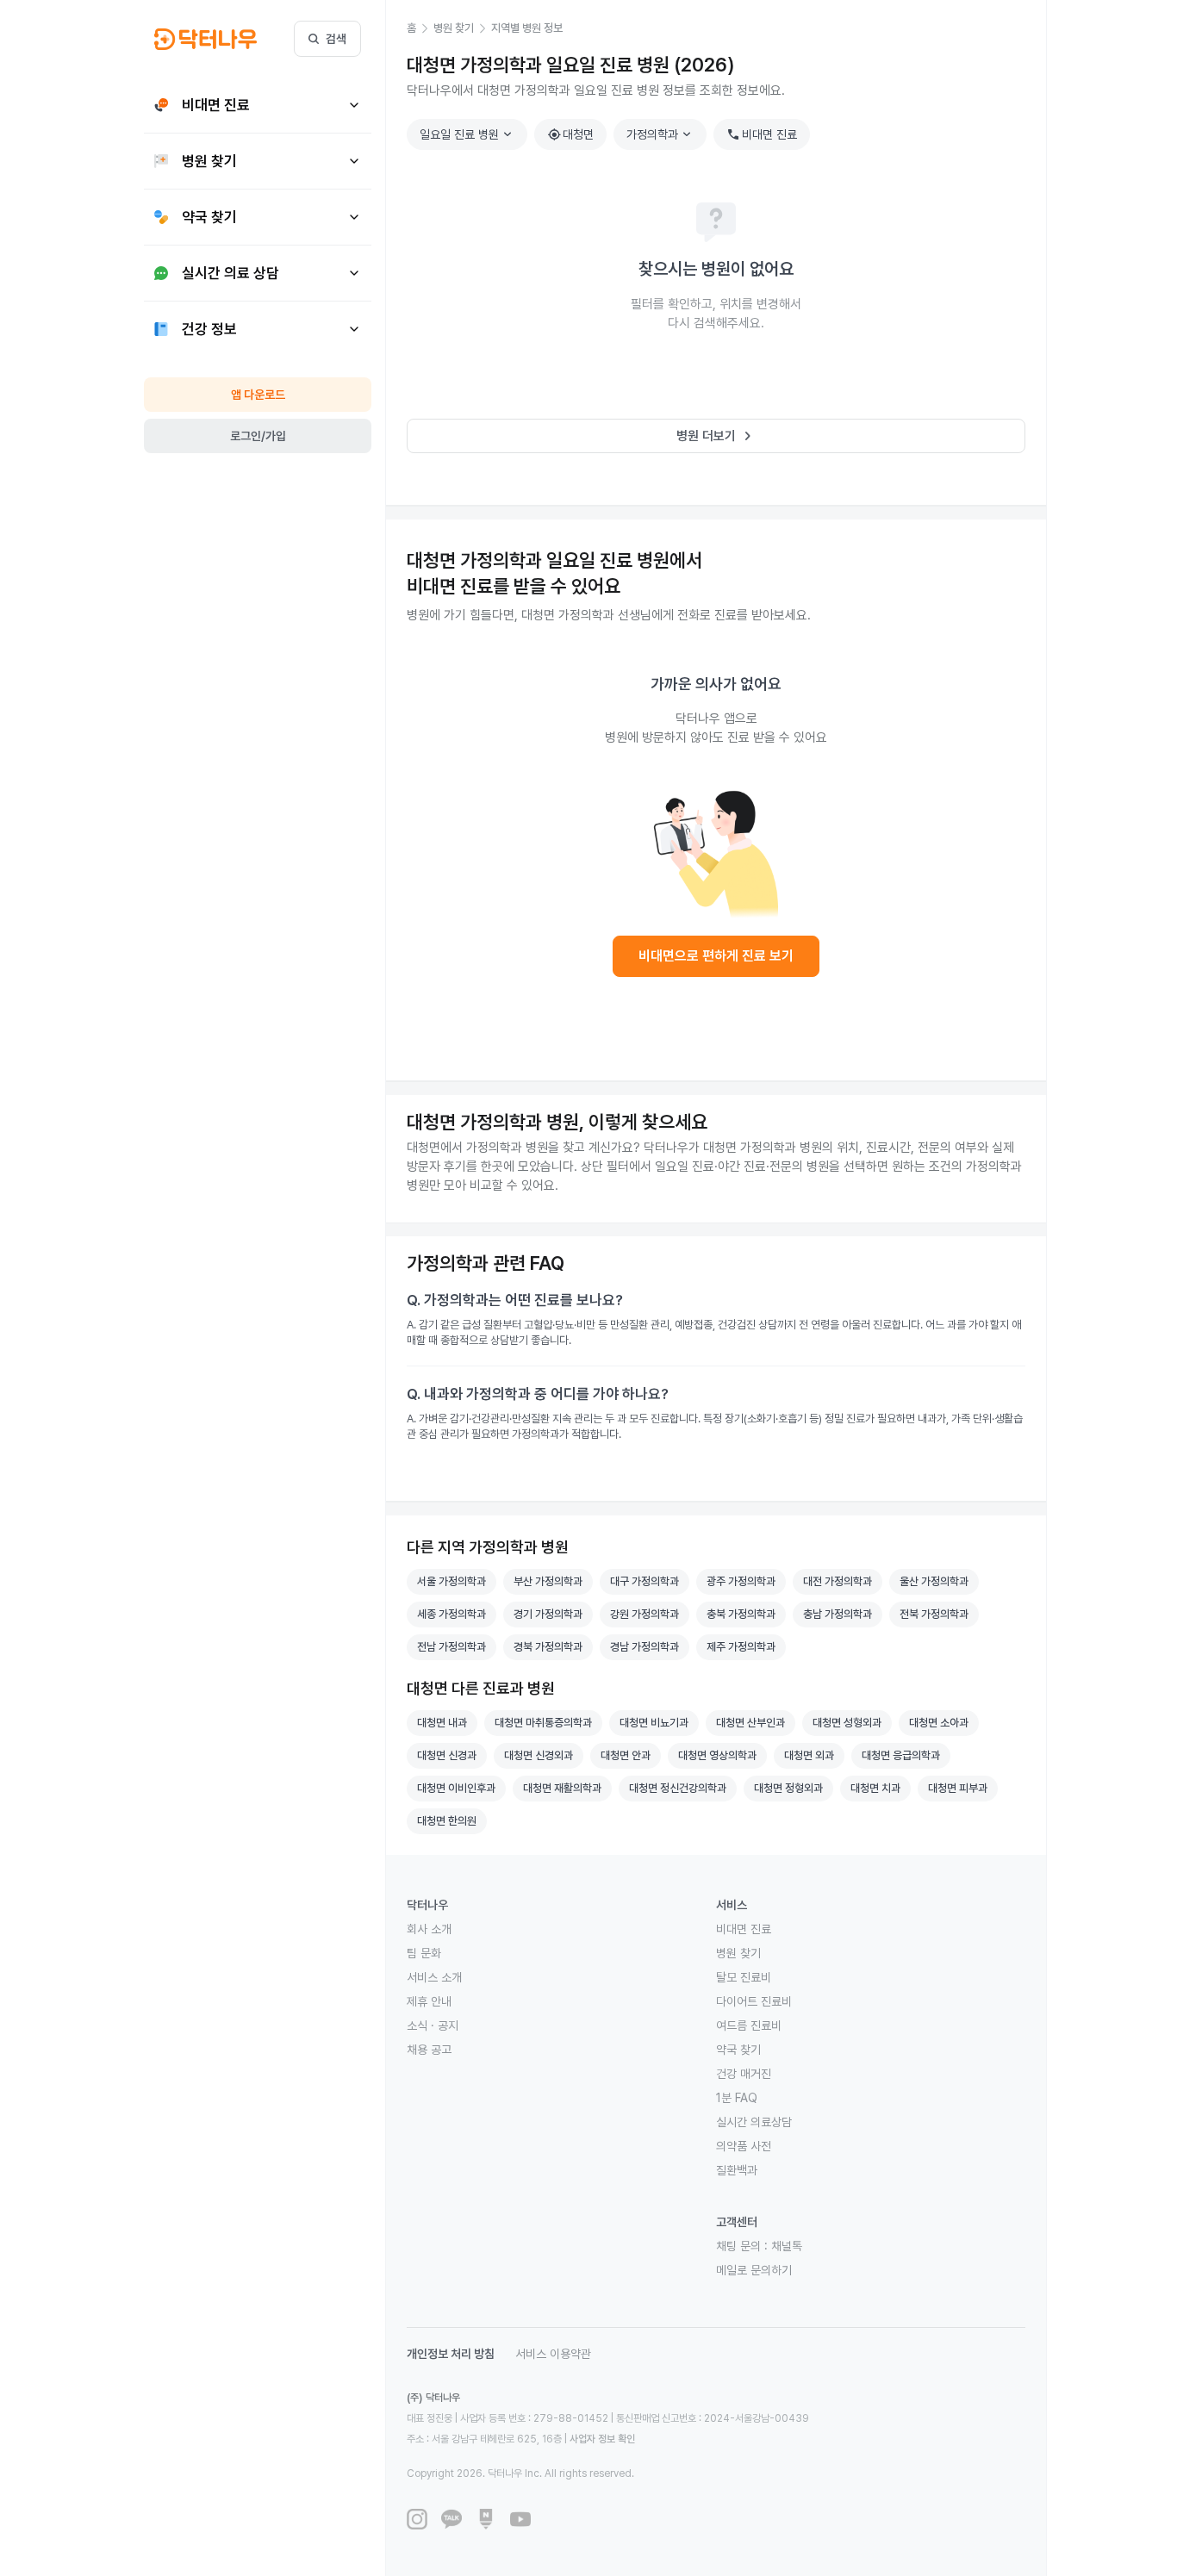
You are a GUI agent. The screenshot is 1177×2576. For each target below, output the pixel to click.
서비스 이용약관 (553, 2354)
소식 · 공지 (433, 2025)
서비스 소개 (434, 1977)
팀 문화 (424, 1953)
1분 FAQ (737, 2098)
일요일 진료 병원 (468, 134)
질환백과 (737, 2170)
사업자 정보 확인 (602, 2439)
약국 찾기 (738, 2050)
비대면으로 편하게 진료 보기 (716, 956)
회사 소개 (429, 1929)
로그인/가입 (258, 436)
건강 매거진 (744, 2074)
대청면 (570, 134)
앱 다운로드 (258, 395)
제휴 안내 (429, 2001)
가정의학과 (661, 134)
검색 (336, 39)
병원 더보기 (716, 436)
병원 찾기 (738, 1953)
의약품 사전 (744, 2146)
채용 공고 (429, 2050)
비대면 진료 (762, 134)
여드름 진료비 (749, 2025)
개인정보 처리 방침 (451, 2354)
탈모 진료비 (744, 1977)
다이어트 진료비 (754, 2001)
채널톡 (787, 2246)
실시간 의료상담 (754, 2122)
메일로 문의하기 (754, 2270)
